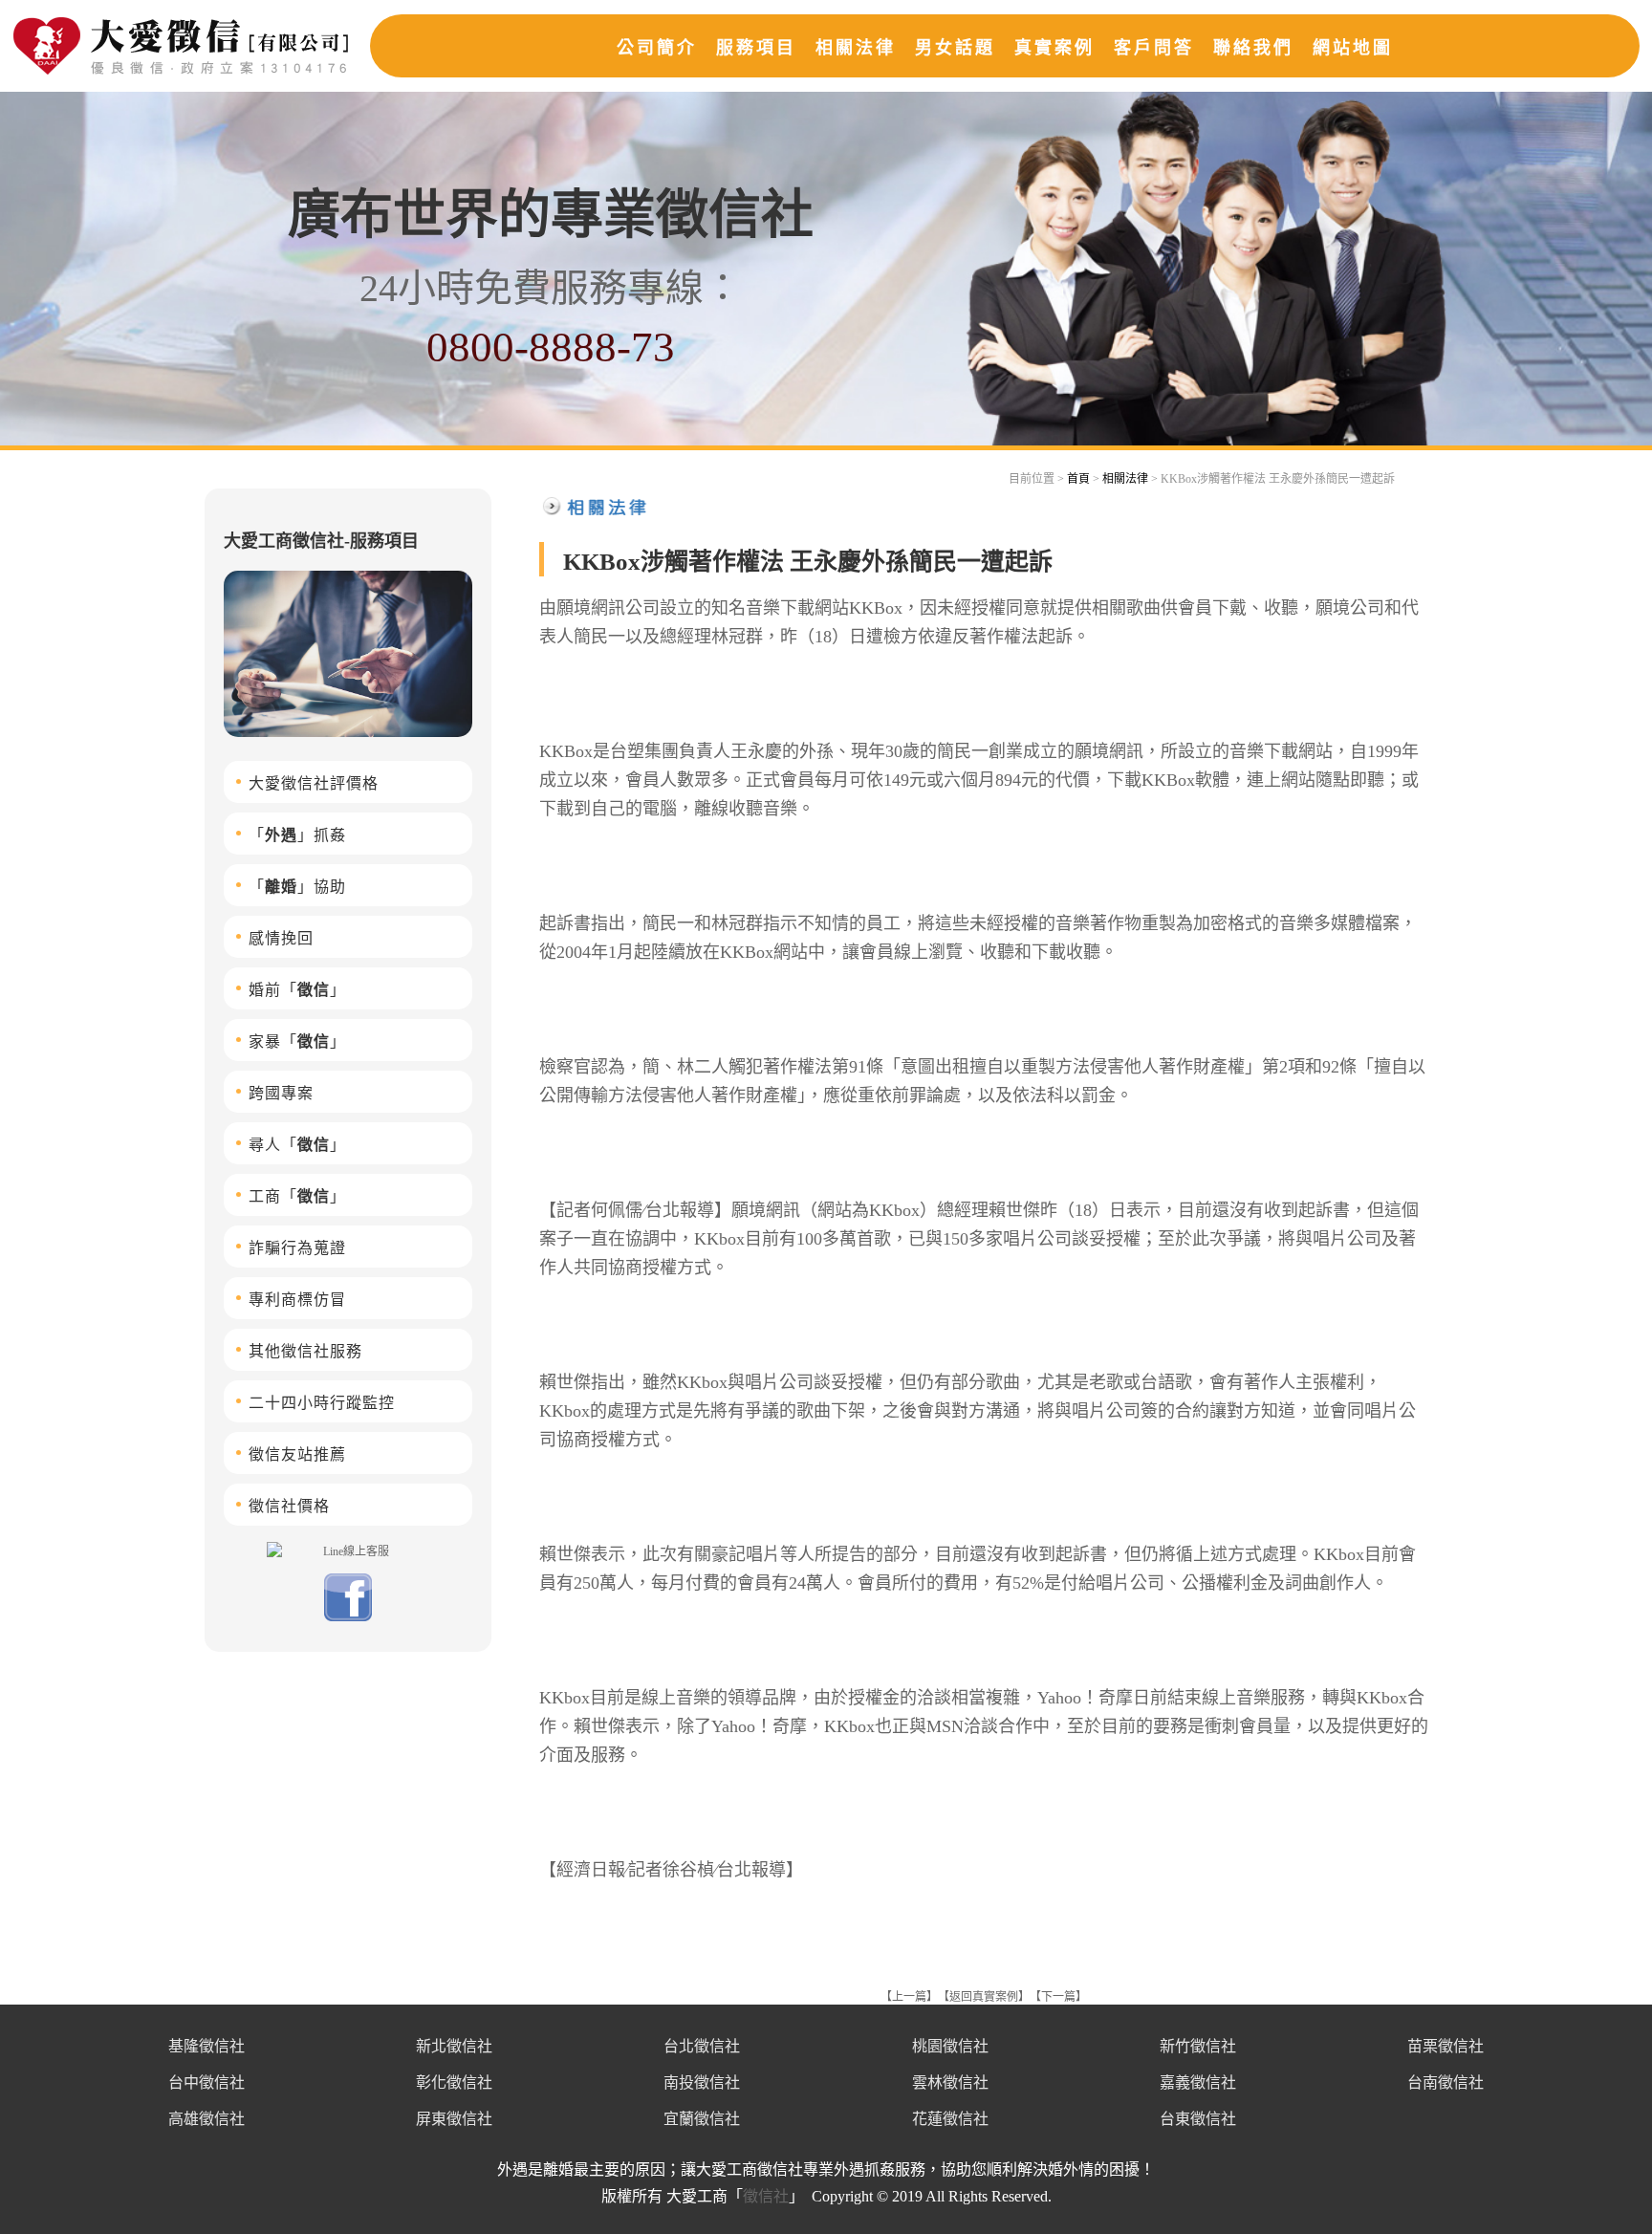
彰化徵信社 (454, 2082)
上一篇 (909, 1997)
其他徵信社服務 (305, 1351)
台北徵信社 (702, 2046)
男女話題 (955, 48)
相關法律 (856, 48)
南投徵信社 (702, 2082)
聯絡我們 (1253, 48)
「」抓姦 (297, 835)
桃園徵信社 (950, 2046)
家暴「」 (297, 1041)
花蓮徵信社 (950, 2119)
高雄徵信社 (206, 2119)
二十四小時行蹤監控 (322, 1403)
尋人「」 (297, 1145)
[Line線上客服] (348, 1551)
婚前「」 (297, 990)
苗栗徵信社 (1445, 2046)
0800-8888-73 (551, 347)
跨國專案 (281, 1093)
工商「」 (297, 1196)
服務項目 (756, 48)
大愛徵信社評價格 (314, 783)
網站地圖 (1353, 48)
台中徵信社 (206, 2082)
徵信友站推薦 (297, 1454)
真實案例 (1054, 48)
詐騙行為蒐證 (297, 1248)
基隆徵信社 (206, 2046)
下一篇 (1058, 1997)
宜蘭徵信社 (702, 2119)
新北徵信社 (454, 2046)
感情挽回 (281, 938)
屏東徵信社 (454, 2119)
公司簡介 (657, 48)
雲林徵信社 (950, 2082)
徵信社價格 (289, 1506)
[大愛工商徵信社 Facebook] (348, 1617)
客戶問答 (1154, 48)
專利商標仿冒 (297, 1300)
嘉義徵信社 (1198, 2082)
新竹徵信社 (1198, 2046)
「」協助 (297, 887)
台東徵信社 (1198, 2119)
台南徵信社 (1445, 2082)
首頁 (1078, 479)
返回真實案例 (984, 1997)
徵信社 (766, 2196)
